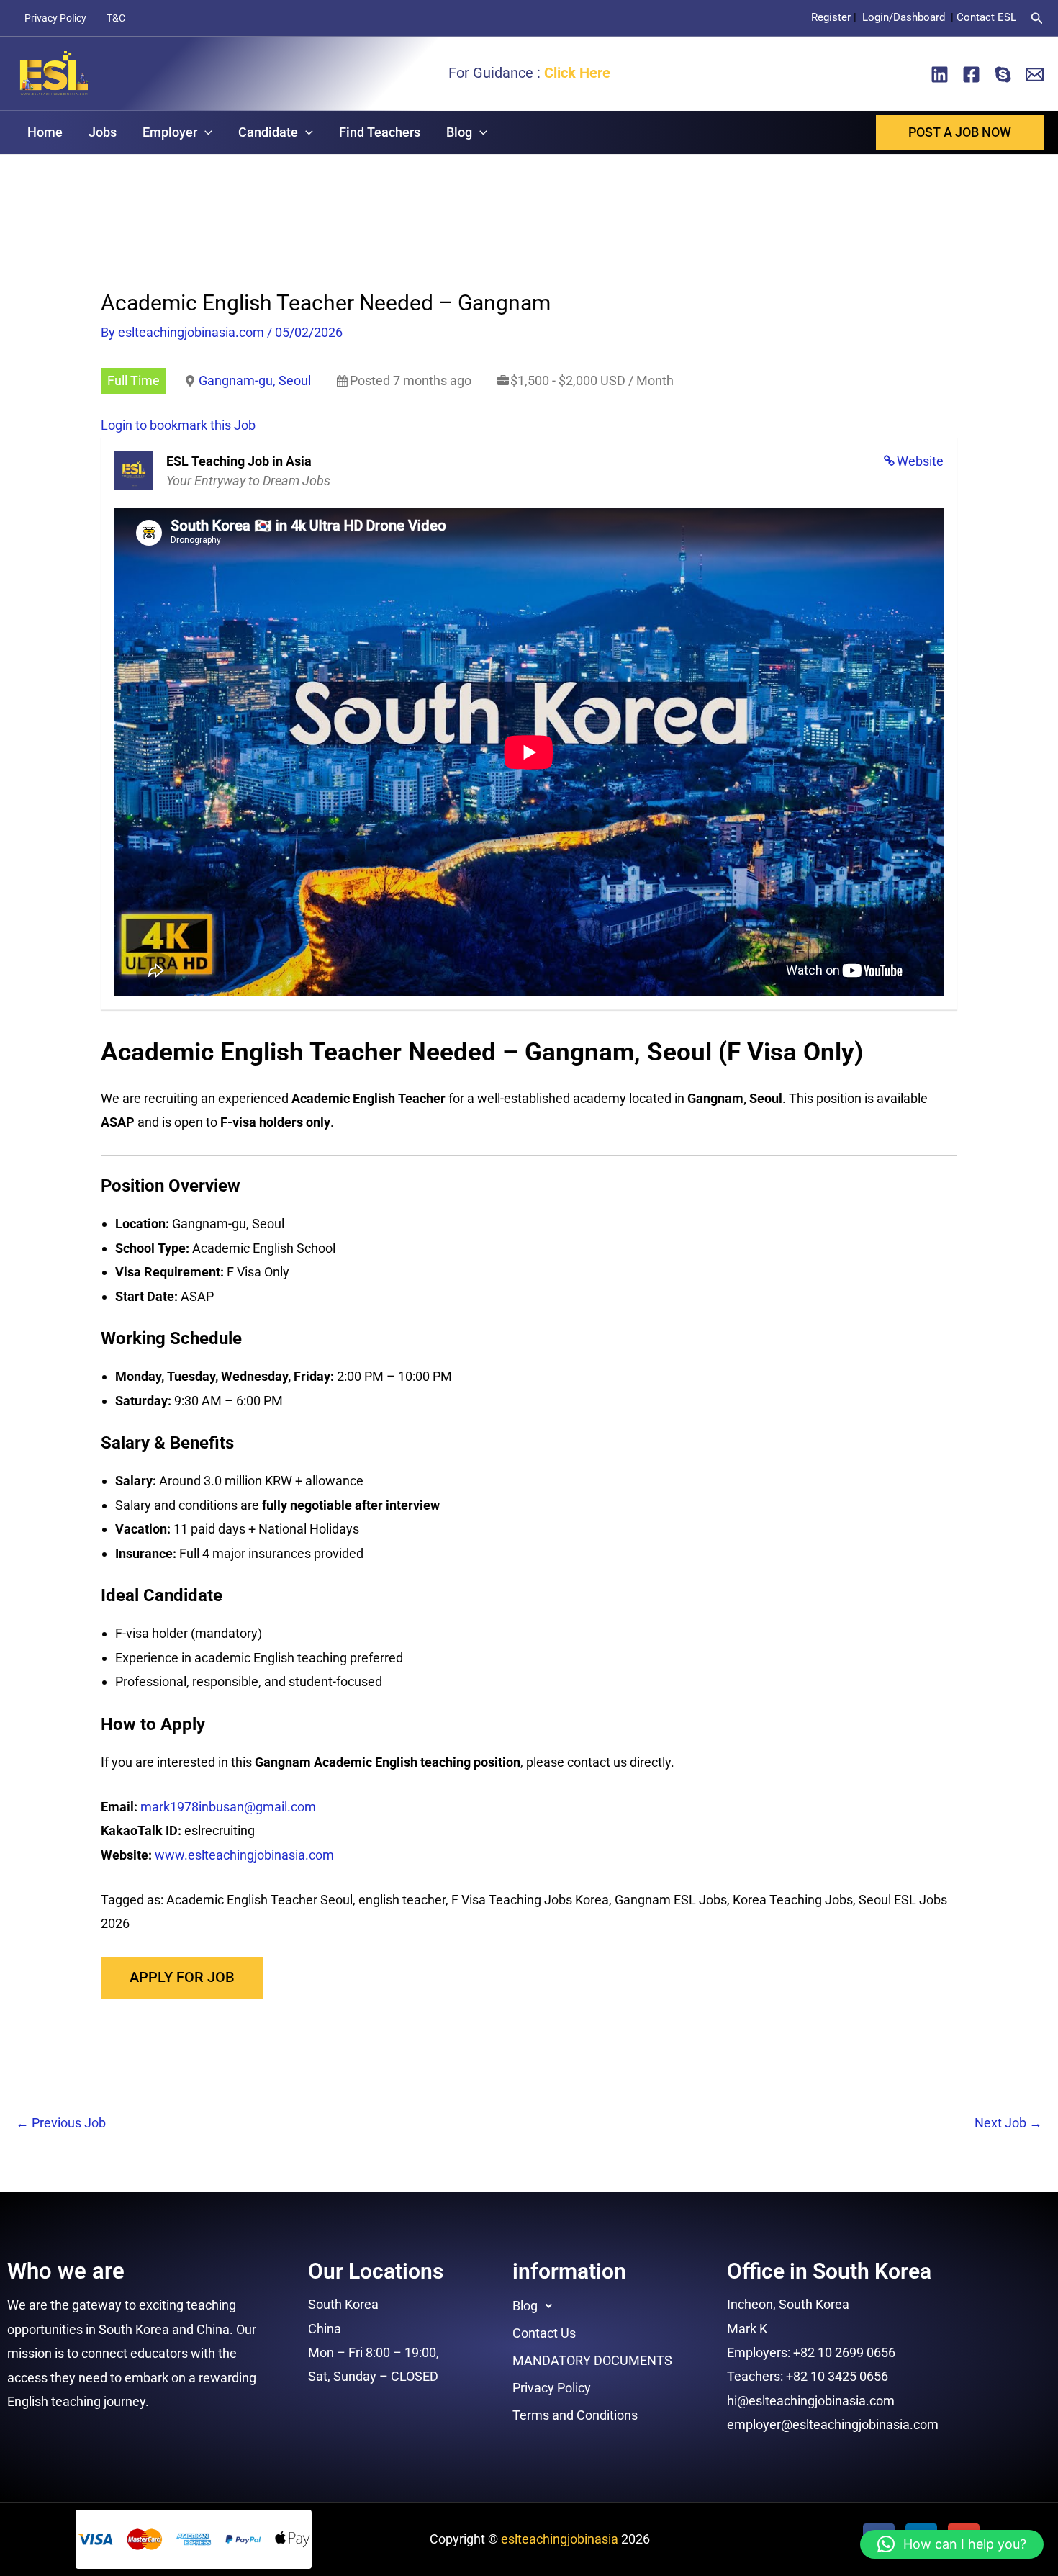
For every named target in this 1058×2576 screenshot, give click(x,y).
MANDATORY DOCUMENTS (592, 2360)
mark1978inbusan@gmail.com (228, 1807)
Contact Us (544, 2333)
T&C (116, 18)
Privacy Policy (55, 18)
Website (920, 461)
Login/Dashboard (905, 17)
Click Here (577, 73)
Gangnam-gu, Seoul (255, 380)
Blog (459, 132)
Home (45, 132)
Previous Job (61, 2123)
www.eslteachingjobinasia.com (244, 1855)
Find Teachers (380, 132)
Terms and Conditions (575, 2415)
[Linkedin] (940, 75)
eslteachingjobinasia (560, 2539)
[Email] (1035, 75)
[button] (1037, 18)
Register (831, 17)
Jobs (103, 132)
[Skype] (1003, 75)
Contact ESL (986, 17)
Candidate (268, 132)
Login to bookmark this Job (178, 425)
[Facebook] (971, 75)
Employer (170, 132)
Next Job (1008, 2123)
